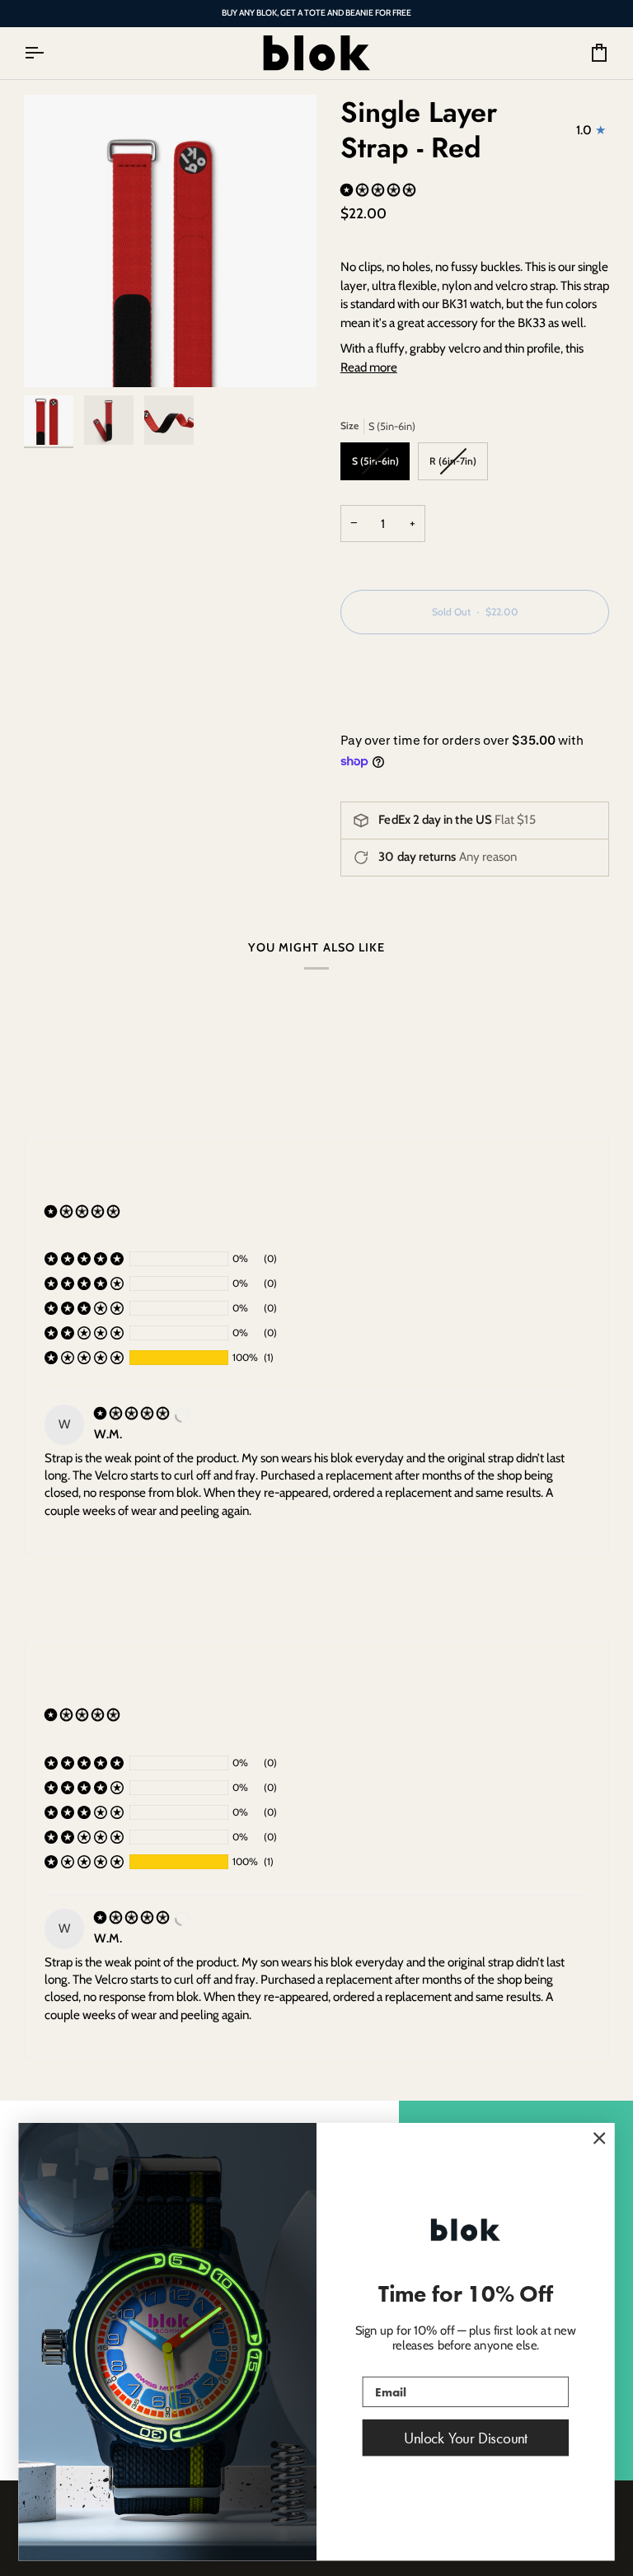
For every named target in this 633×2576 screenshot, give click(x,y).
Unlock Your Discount (466, 2438)
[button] (379, 190)
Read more (369, 367)
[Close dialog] (599, 2139)
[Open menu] (49, 53)
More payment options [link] (399, 712)
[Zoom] (170, 241)
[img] (133, 1413)
